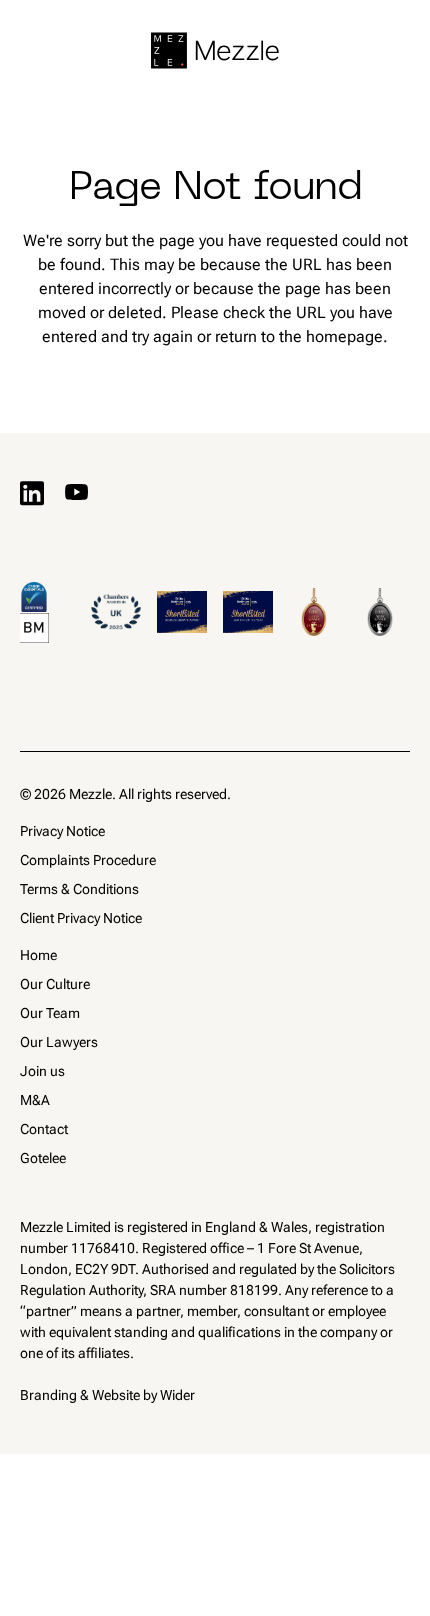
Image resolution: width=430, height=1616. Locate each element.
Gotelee (43, 1158)
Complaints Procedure (88, 860)
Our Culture (55, 984)
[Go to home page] (215, 50)
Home (38, 955)
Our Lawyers (59, 1042)
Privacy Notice (62, 831)
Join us (42, 1071)
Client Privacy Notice (81, 918)
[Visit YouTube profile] (76, 493)
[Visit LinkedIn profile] (32, 493)
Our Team (50, 1013)
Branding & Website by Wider (107, 1395)
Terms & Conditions (79, 889)
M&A (35, 1100)
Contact (44, 1129)
